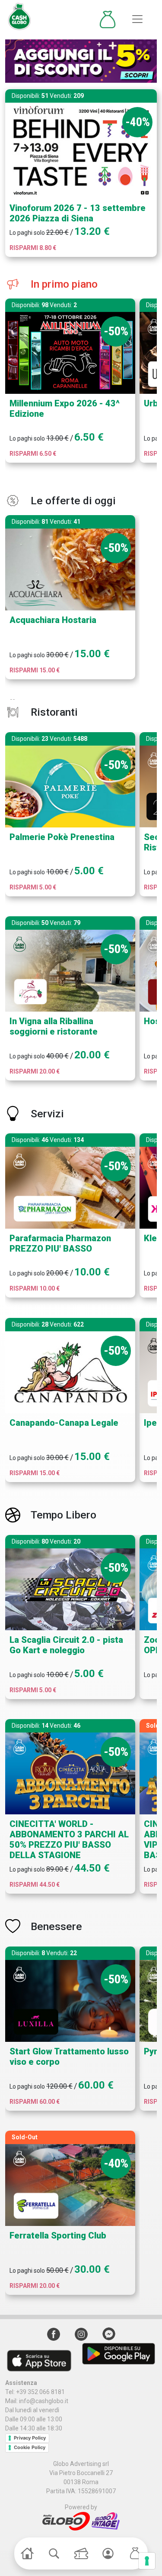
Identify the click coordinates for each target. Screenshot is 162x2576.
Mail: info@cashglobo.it (37, 2401)
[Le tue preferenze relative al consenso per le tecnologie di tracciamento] (147, 2561)
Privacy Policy (30, 2438)
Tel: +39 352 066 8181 (35, 2392)
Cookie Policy (30, 2447)
